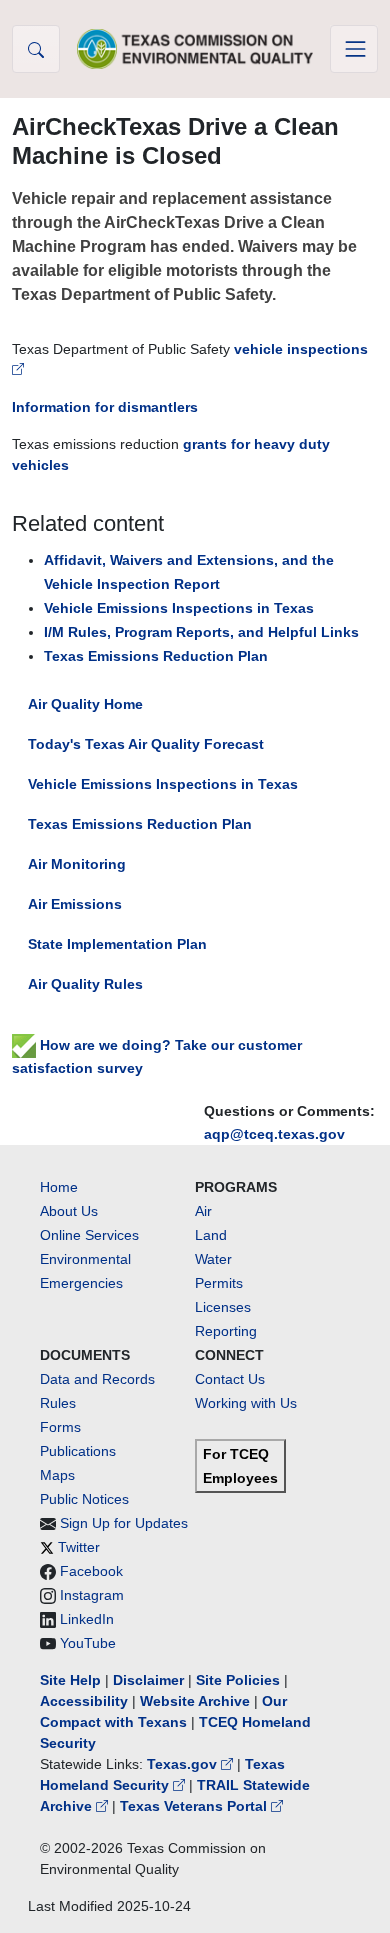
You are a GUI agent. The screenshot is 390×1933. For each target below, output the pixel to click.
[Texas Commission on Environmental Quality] (195, 48)
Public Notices (84, 1499)
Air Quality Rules (85, 984)
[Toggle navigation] (354, 49)
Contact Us (230, 1379)
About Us (69, 1211)
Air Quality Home (85, 704)
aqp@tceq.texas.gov (274, 1134)
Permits (219, 1283)
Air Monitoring (77, 864)
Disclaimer (148, 1680)
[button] (36, 49)
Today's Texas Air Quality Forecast (146, 744)
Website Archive (195, 1701)
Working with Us (246, 1403)
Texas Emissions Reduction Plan (140, 824)
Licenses (223, 1307)
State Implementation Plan (117, 944)
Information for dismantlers (105, 407)
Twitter (79, 1547)
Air (203, 1211)
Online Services (89, 1235)
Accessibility (86, 1701)
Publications (78, 1451)
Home (59, 1187)
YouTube (88, 1643)
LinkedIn (87, 1619)
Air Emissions (75, 904)
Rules (58, 1403)
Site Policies (238, 1680)
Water (213, 1259)
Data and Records (97, 1379)
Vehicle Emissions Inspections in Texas (163, 784)
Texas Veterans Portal (195, 1806)
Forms (60, 1427)
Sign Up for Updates (124, 1523)
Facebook (91, 1571)
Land (211, 1235)
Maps (57, 1475)
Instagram (92, 1595)
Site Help (70, 1680)
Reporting (226, 1331)
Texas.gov (184, 1764)
